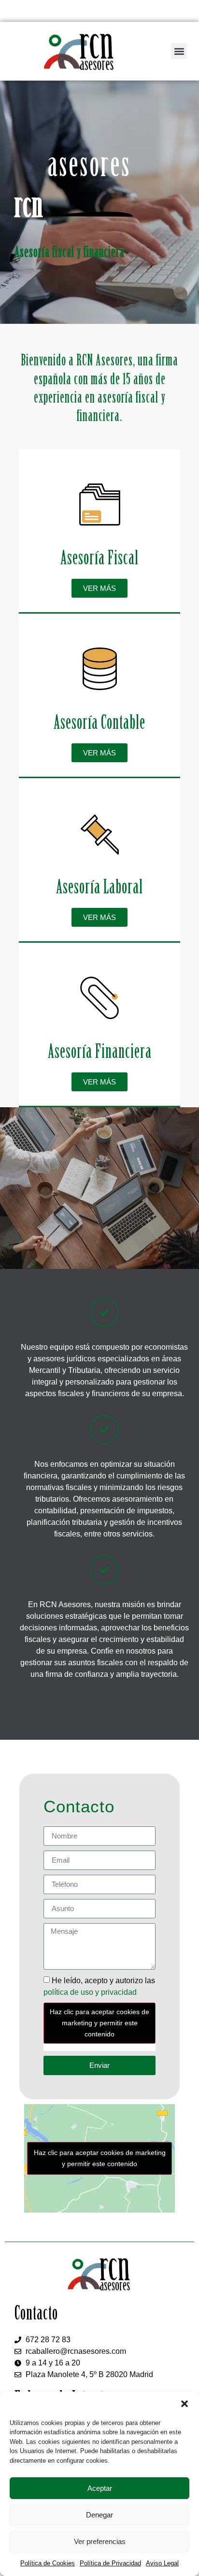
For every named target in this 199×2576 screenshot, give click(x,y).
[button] (185, 2404)
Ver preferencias (100, 2541)
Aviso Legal (162, 2563)
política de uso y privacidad (90, 1992)
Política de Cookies (48, 2563)
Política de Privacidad (110, 2563)
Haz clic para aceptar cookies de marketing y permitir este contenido (99, 2023)
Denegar (99, 2515)
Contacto (79, 1806)
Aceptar (100, 2488)
